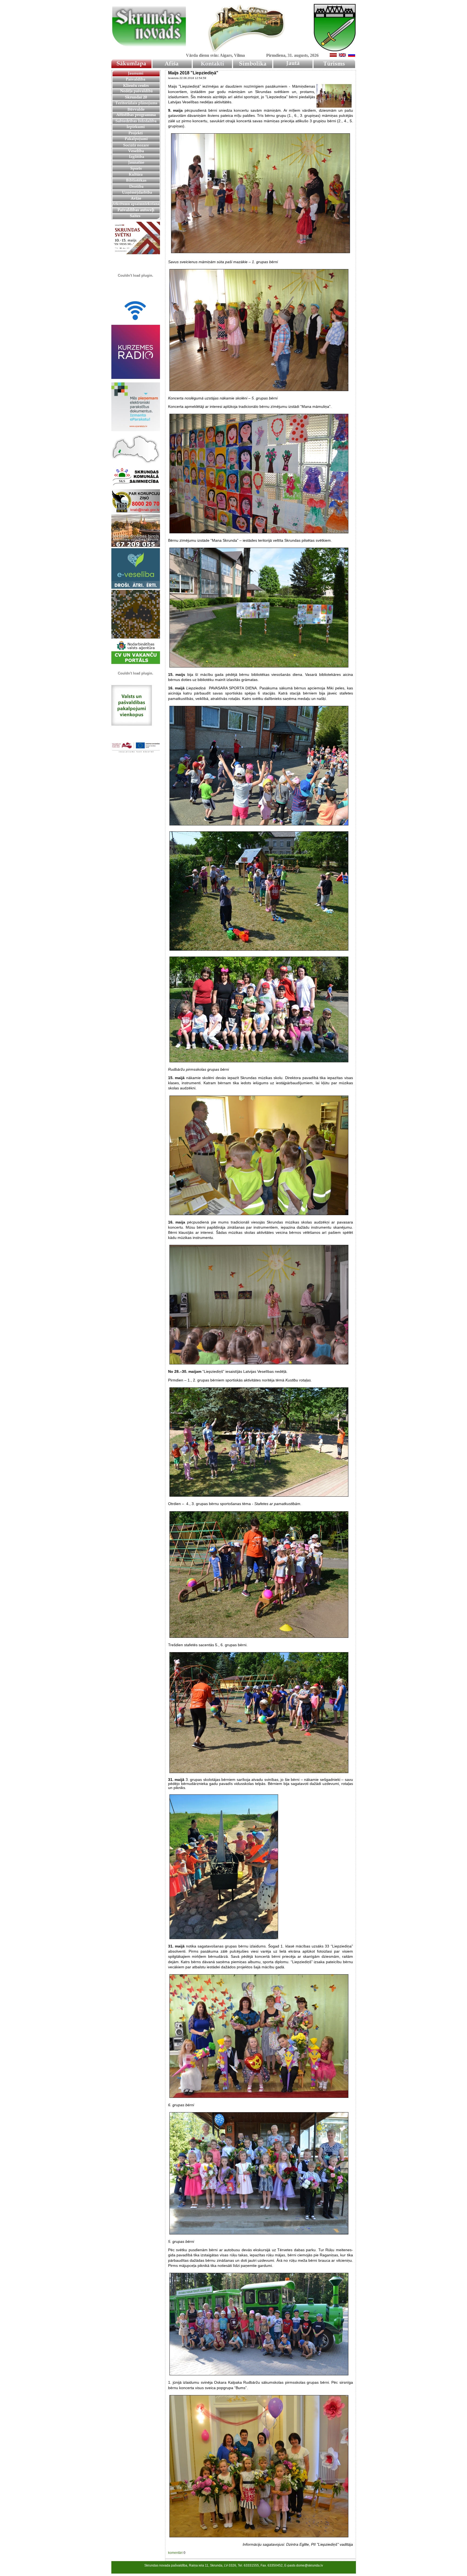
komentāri (175, 2553)
